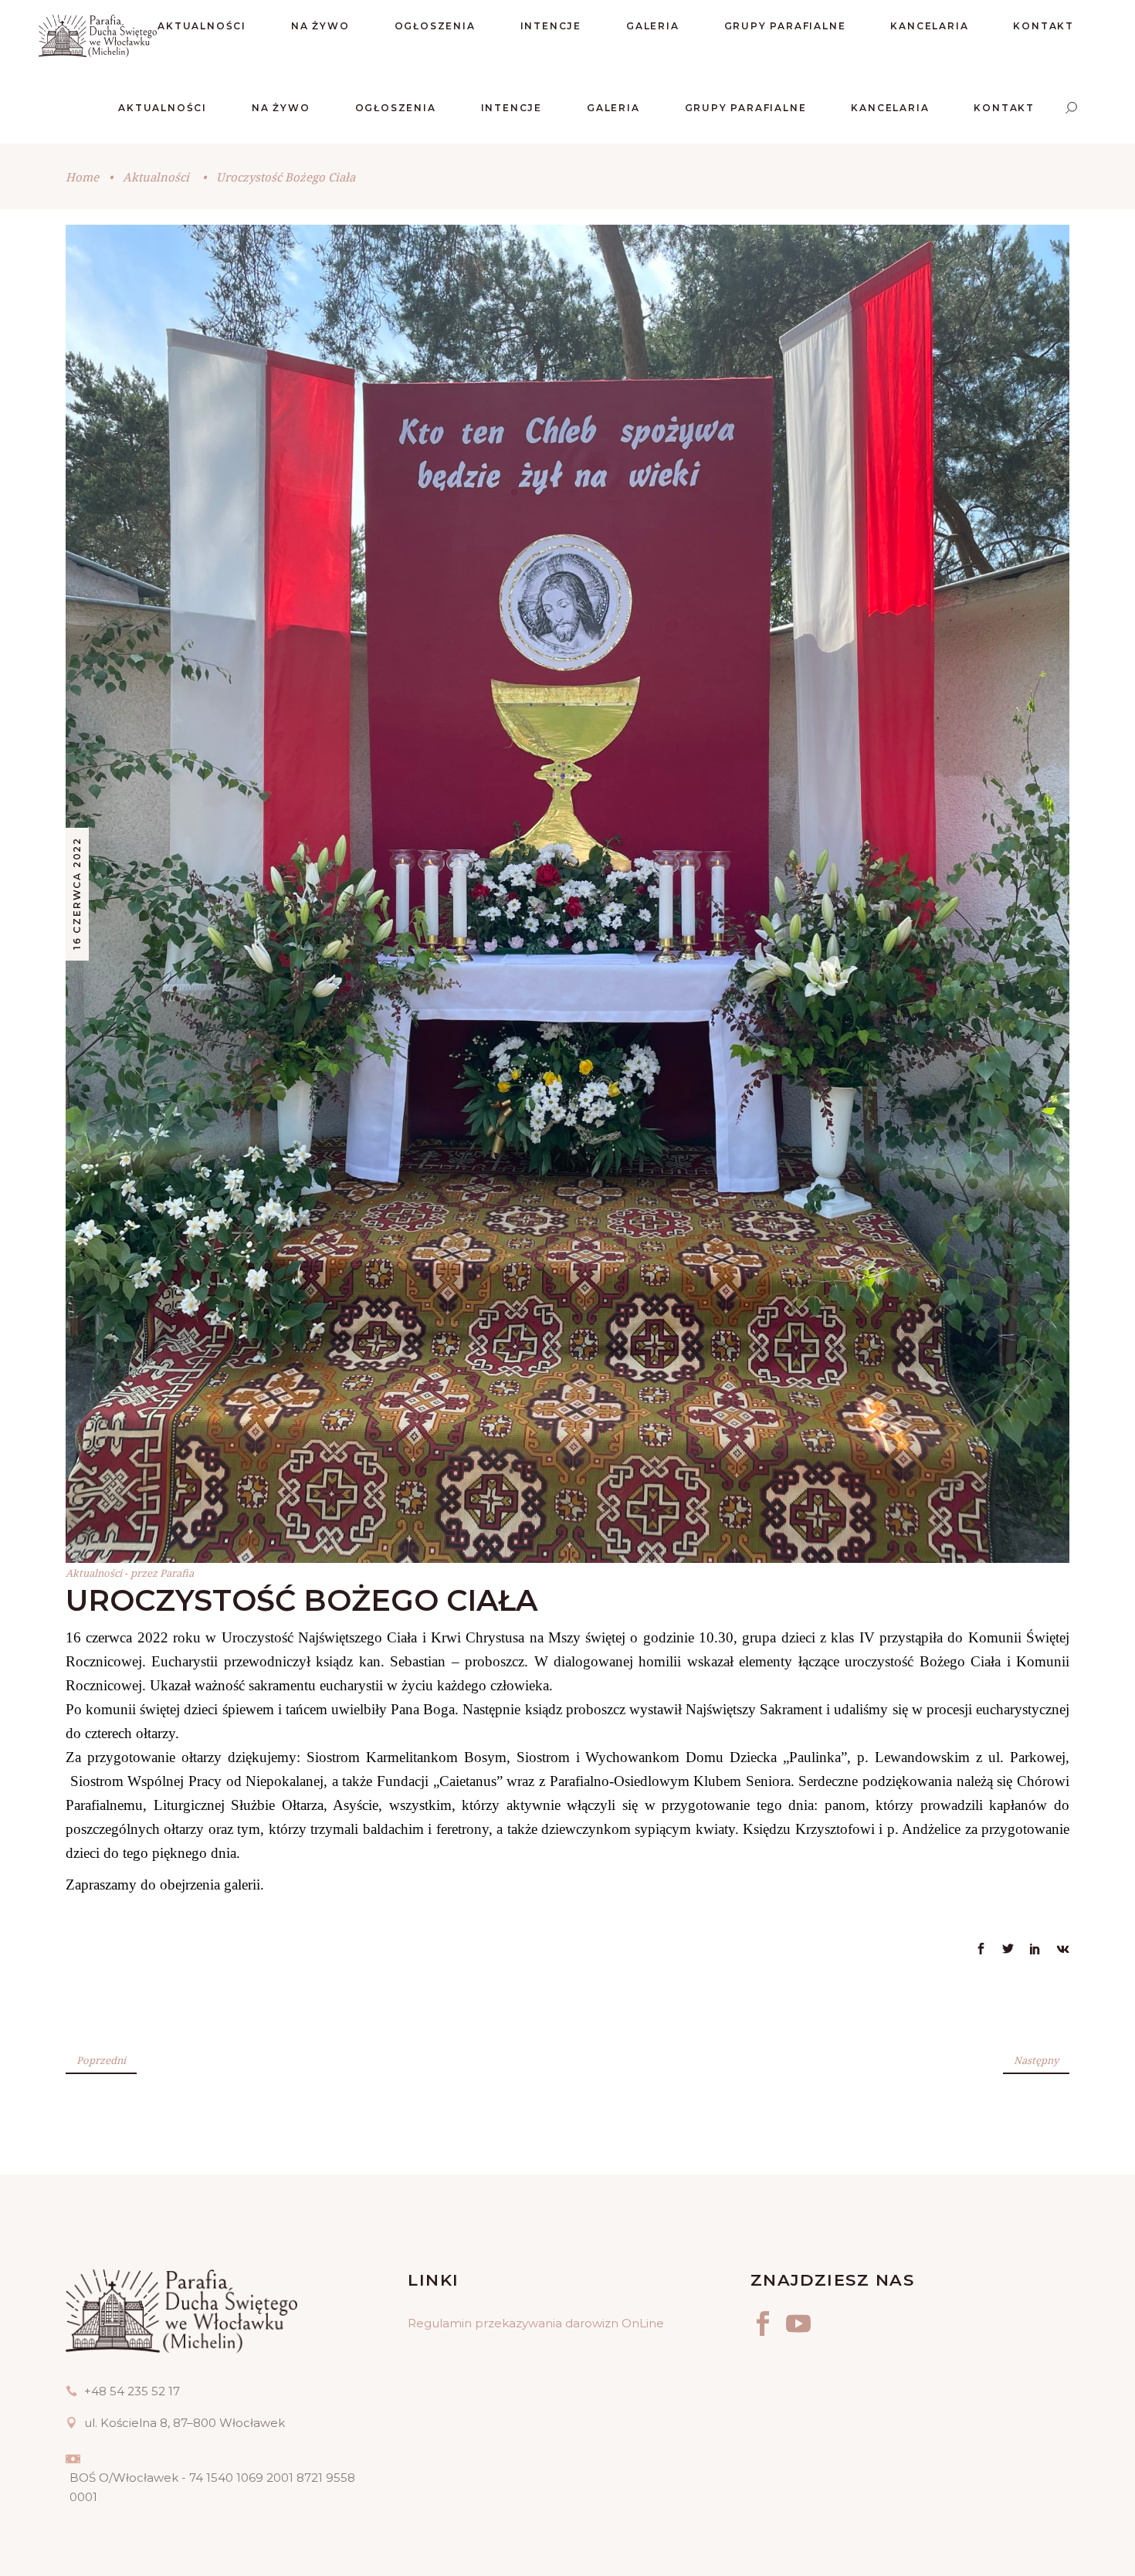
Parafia (177, 1573)
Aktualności (156, 177)
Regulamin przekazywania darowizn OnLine (536, 2323)
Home (82, 177)
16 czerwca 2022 (77, 893)
